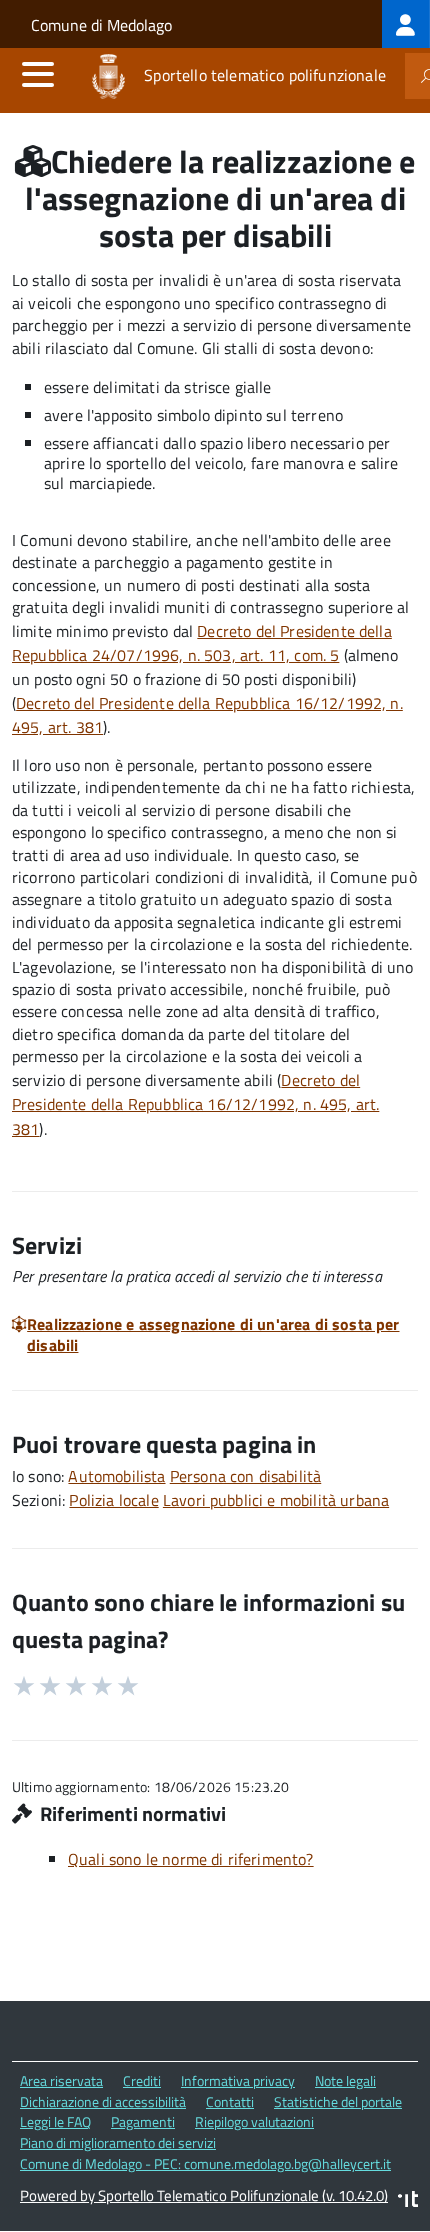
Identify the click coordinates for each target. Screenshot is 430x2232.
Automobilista (116, 1476)
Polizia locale (113, 1500)
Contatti (230, 2101)
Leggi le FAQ (55, 2121)
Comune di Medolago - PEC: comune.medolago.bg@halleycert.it (205, 2163)
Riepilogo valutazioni (254, 2121)
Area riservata (61, 2080)
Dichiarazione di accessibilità (103, 2101)
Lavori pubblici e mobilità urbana (276, 1500)
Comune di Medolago (101, 25)
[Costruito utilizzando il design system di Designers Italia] (408, 2201)
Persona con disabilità (246, 1476)
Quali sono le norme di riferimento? (191, 1859)
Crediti (142, 2080)
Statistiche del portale (338, 2101)
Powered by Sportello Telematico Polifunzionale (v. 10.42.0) (204, 2195)
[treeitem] (406, 24)
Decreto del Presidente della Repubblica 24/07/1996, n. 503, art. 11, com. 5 (202, 643)
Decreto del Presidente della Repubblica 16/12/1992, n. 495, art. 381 (195, 1105)
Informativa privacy (238, 2080)
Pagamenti (143, 2121)
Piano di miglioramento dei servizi (118, 2142)
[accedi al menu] (38, 74)
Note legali (345, 2080)
